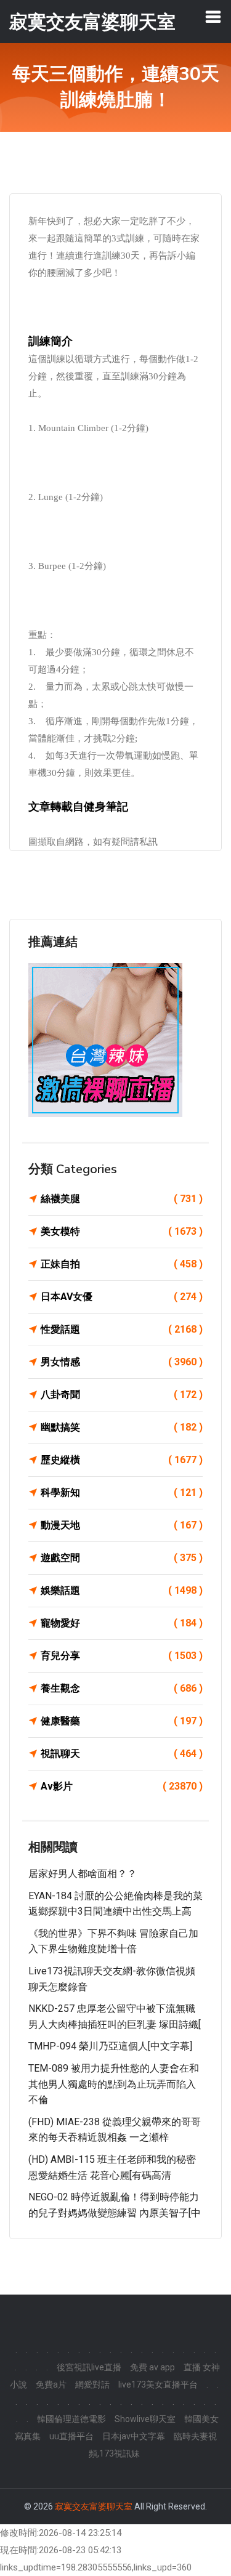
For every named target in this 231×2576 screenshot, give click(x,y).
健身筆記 (106, 807)
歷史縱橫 (122, 1460)
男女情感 (122, 1362)
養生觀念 (122, 1688)
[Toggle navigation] (213, 17)
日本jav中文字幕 (134, 2436)
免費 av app (152, 2367)
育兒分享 (122, 1656)
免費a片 (51, 2384)
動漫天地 (122, 1525)
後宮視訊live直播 (89, 2367)
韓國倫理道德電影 (71, 2419)
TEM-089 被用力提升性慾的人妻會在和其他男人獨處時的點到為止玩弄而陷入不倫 (114, 2084)
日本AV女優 (122, 1297)
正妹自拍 (122, 1264)
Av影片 (122, 1786)
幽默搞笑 (122, 1427)
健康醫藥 (122, 1721)
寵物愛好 (122, 1623)
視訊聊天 (122, 1754)
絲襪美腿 (122, 1199)
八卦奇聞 (122, 1395)
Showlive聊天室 (145, 2419)
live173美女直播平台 (158, 2384)
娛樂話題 (122, 1590)
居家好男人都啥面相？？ (83, 1874)
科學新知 (122, 1492)
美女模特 (122, 1231)
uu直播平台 (71, 2436)
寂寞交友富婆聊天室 (94, 2506)
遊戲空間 (122, 1558)
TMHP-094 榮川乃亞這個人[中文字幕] (110, 2046)
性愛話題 (122, 1329)
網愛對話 (92, 2384)
